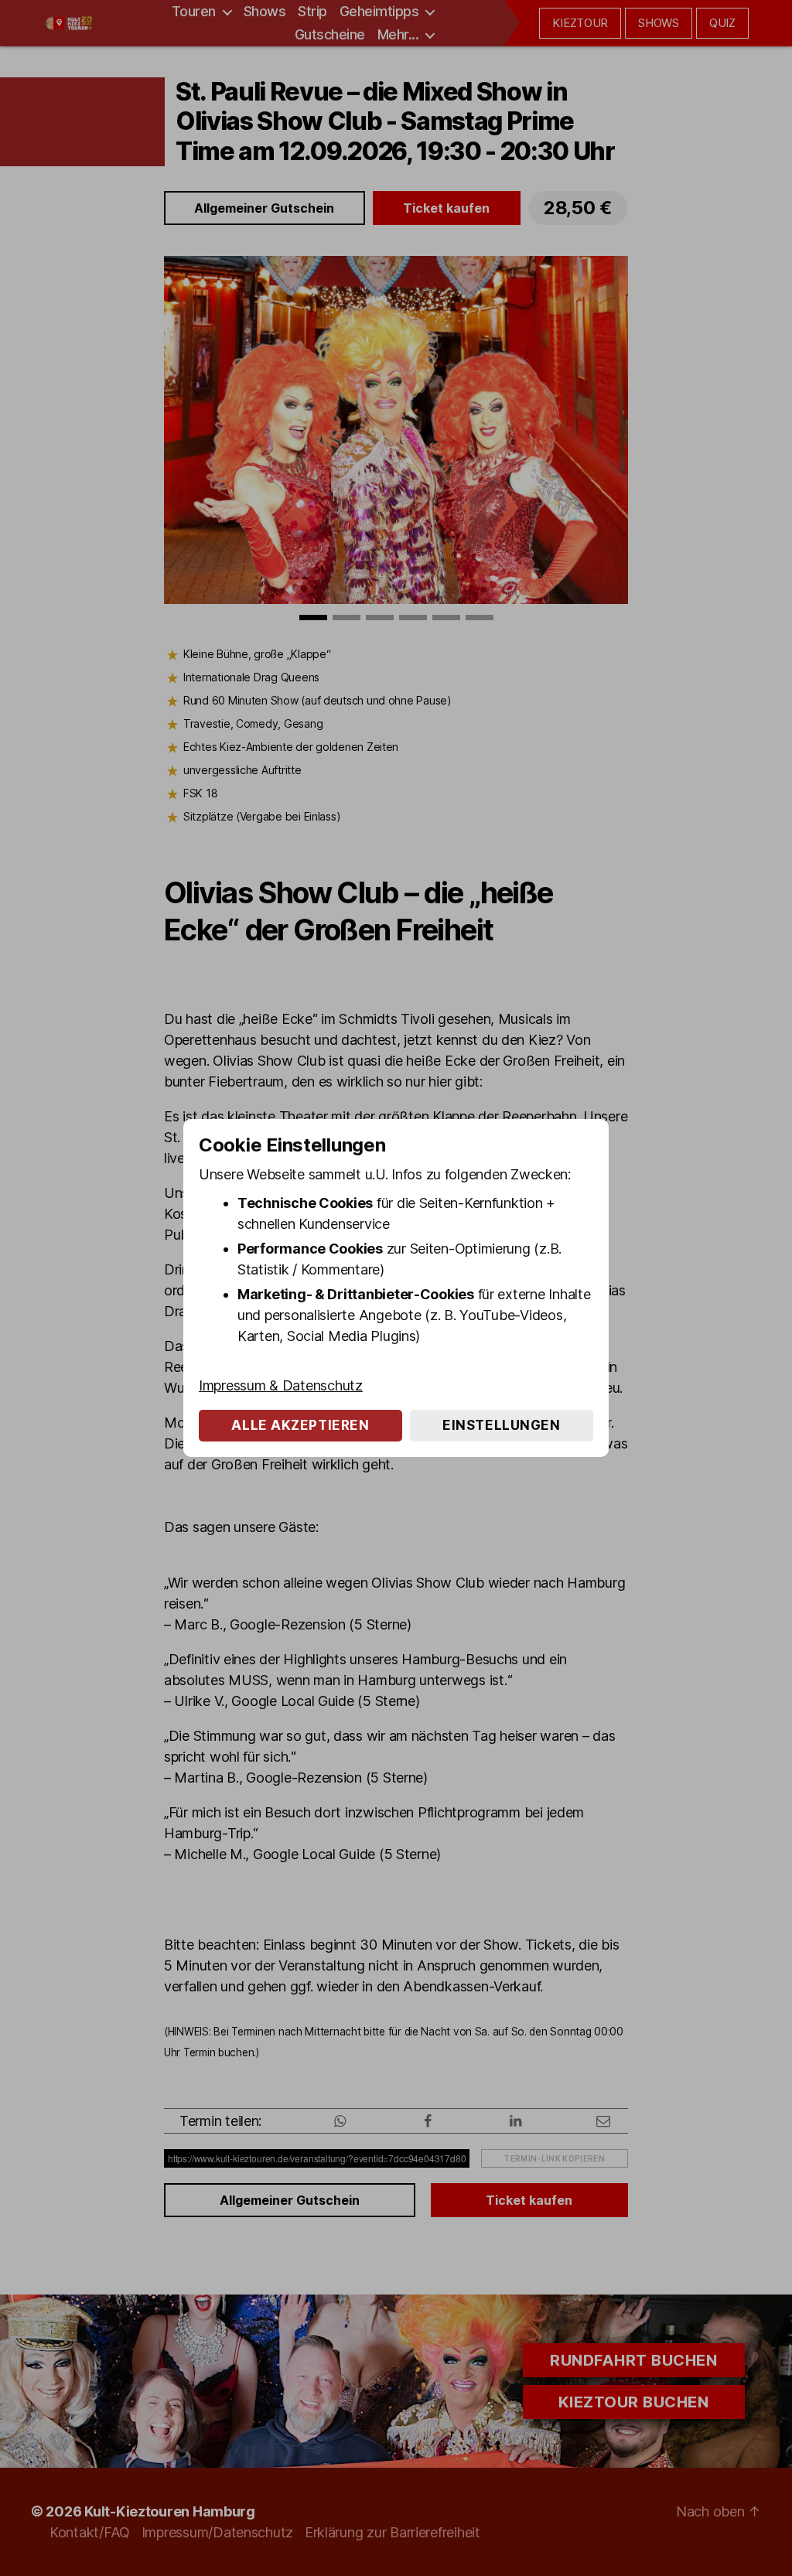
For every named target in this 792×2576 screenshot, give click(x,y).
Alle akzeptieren (300, 1425)
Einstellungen (501, 1425)
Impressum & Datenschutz (281, 1385)
